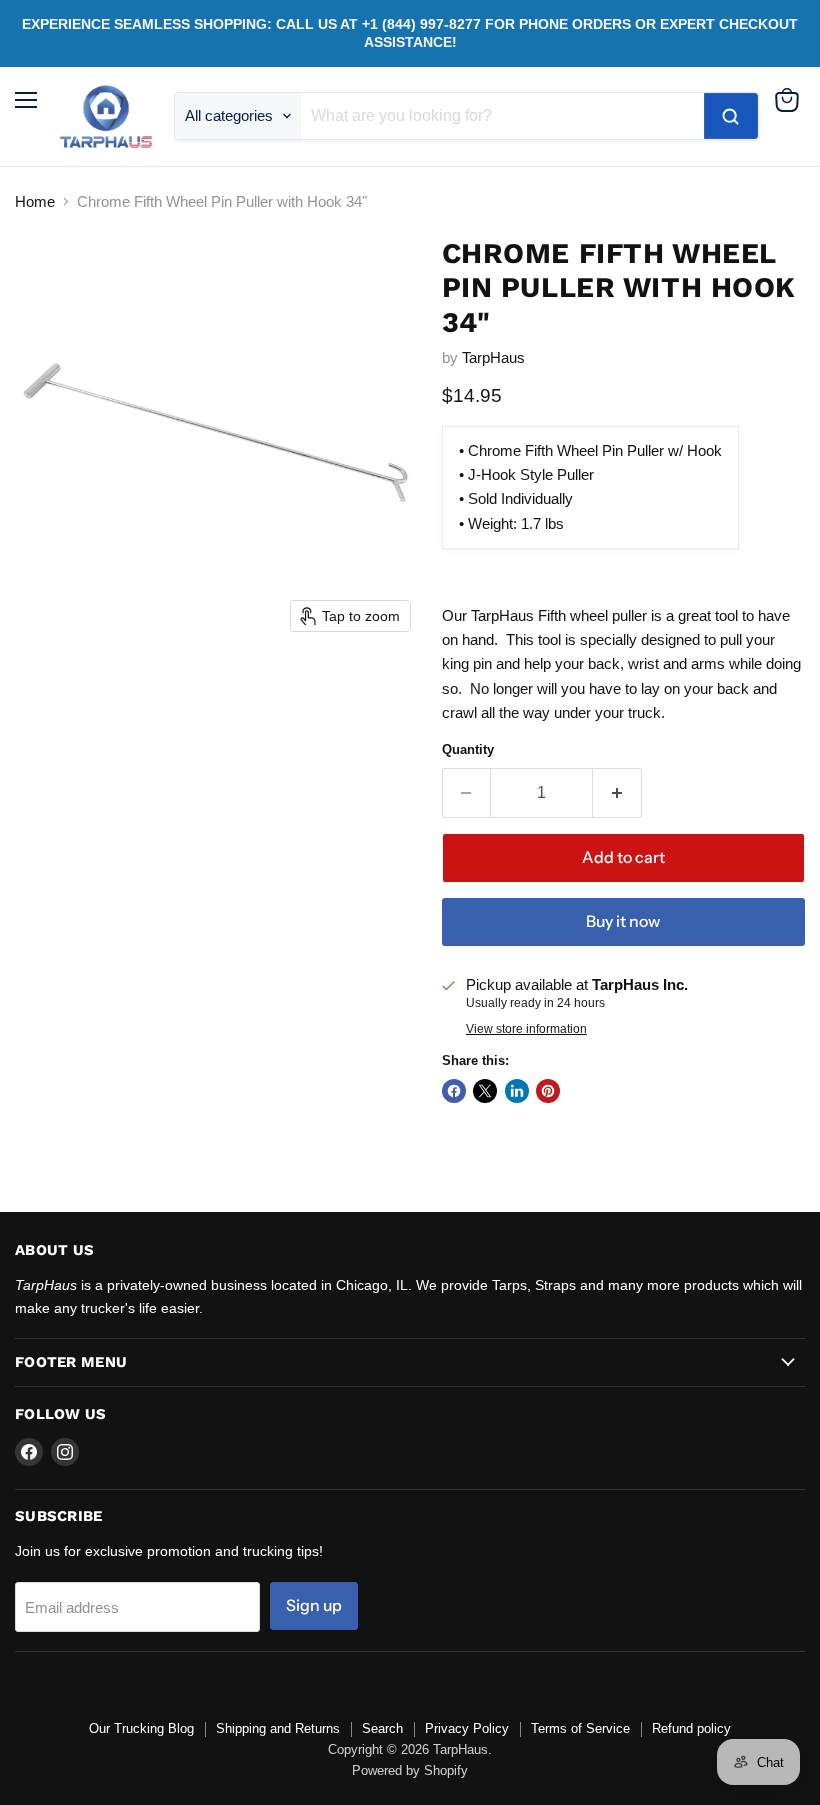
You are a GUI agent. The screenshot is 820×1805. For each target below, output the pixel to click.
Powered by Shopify (410, 1770)
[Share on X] (485, 1091)
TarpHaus (493, 357)
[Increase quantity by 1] (617, 793)
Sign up (314, 1605)
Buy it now (623, 921)
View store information (526, 1029)
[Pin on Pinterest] (548, 1091)
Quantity (468, 749)
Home (35, 201)
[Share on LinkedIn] (517, 1091)
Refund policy (691, 1728)
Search (382, 1728)
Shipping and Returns (278, 1728)
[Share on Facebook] (454, 1091)
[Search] (731, 116)
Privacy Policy (467, 1728)
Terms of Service (580, 1728)
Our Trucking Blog (141, 1728)
